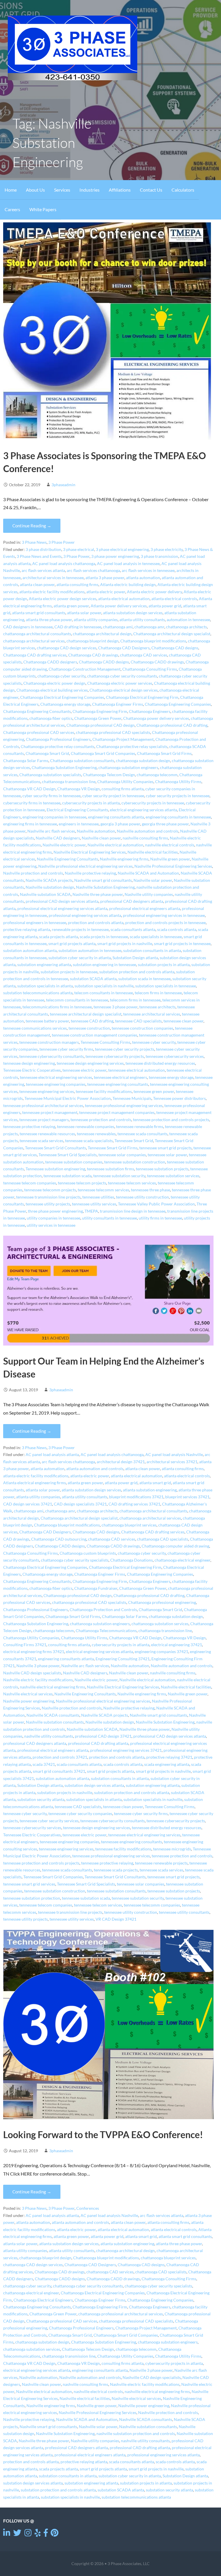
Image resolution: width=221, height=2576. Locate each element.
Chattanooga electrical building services (52, 690)
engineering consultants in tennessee (178, 817)
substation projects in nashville (65, 1793)
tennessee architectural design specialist (86, 1014)
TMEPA (91, 1211)
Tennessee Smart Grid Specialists (68, 1155)
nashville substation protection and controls (136, 2434)
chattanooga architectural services (34, 641)
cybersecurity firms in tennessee (32, 803)
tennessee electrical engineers (120, 1077)
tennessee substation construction (135, 1162)
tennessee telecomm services (103, 1190)
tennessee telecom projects (82, 1183)
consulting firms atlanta (123, 789)
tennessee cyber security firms (66, 1049)
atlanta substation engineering (150, 1490)
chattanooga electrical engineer (182, 1560)
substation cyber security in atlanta (80, 958)
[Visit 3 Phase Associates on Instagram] (28, 2534)
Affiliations (120, 190)
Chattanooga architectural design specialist (172, 634)
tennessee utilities (98, 1197)
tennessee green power (154, 1092)
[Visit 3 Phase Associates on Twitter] (17, 2534)
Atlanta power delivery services (119, 606)
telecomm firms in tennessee (135, 1000)
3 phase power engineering (115, 556)
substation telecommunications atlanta (38, 993)
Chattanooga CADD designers (50, 662)
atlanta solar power (84, 613)
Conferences (88, 2208)
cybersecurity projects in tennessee (153, 803)
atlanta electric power (106, 592)
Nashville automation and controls (148, 831)
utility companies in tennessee (54, 1218)
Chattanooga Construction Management (85, 669)
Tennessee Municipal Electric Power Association (68, 1098)
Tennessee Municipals (132, 1098)
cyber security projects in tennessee (178, 796)
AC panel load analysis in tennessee (128, 564)
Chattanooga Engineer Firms (118, 704)
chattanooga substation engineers (128, 768)
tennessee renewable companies (86, 1127)
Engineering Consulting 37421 (123, 1659)
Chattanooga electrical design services (124, 690)
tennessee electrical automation (137, 1070)
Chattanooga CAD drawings (93, 655)
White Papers (43, 209)
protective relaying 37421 (169, 1757)
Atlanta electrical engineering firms (35, 1483)
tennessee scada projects (116, 1870)
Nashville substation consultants (55, 1722)
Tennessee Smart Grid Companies (53, 1877)
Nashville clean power (101, 838)
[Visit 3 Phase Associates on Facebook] (46, 2534)
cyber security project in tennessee (113, 796)
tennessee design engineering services (90, 1063)
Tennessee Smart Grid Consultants (56, 1148)
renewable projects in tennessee (80, 930)
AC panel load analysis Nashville (174, 1455)
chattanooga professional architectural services (121, 2314)
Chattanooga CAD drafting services (35, 655)
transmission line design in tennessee (133, 1211)
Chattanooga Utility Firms (178, 782)
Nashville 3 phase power (38, 1666)
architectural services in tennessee (53, 578)
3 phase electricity (167, 549)
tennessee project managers (44, 1120)
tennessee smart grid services (29, 1884)
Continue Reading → (32, 526)
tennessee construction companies (142, 1028)
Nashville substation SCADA (45, 894)
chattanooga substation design (143, 761)
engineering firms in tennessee (30, 824)
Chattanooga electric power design (54, 683)
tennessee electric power (84, 1070)
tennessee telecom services (132, 1183)
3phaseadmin (63, 485)
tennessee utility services (94, 1204)
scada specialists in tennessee (156, 937)
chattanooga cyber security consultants (122, 676)
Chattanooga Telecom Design (109, 775)
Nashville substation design (50, 887)
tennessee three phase (150, 1190)
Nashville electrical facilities (153, 852)
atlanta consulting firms (77, 585)
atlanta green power (71, 606)
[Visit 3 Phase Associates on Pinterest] (55, 2534)
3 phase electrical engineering (122, 549)
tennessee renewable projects (161, 1863)
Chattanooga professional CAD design (101, 725)
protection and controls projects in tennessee (165, 923)
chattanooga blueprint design (93, 641)
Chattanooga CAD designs (175, 648)
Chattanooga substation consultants (82, 761)
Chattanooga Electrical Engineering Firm (142, 697)
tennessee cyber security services (49, 1821)
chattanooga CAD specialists (163, 1539)
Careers (12, 209)
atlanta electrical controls (174, 599)
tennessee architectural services (152, 1014)
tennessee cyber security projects (125, 1049)
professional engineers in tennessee (35, 923)
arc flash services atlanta (43, 570)
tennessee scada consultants (142, 1134)
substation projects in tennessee (69, 972)
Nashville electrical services (28, 1694)
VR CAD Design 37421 (116, 1919)
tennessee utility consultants (184, 1912)
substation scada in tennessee (144, 979)
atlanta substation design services (133, 613)
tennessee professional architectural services (43, 1106)
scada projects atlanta (59, 937)
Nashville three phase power (98, 894)
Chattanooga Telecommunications (106, 1631)
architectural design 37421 (121, 1462)
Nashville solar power (153, 880)
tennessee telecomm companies (152, 1905)
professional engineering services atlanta (85, 915)
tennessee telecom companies (30, 1183)
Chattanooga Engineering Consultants (37, 711)
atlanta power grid (165, 606)
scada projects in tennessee (104, 937)
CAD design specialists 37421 (80, 1504)
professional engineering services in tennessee (164, 915)
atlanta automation (143, 578)
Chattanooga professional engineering (162, 1602)
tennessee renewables (96, 1134)
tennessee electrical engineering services (56, 1077)
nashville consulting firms (145, 838)
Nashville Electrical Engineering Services (90, 852)
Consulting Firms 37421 (25, 1645)
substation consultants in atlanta (152, 951)
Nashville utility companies (149, 894)
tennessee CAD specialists (138, 1021)
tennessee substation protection (32, 1898)
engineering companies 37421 (161, 1652)
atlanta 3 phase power (105, 578)
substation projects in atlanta (164, 965)
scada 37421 (44, 1764)
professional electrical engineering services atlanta (62, 909)
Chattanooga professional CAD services (39, 732)
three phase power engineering (55, 1211)
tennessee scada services (41, 1141)
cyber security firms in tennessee (52, 796)
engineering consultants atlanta (116, 817)
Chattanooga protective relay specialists (132, 747)
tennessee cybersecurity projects (115, 1056)
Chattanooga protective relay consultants (58, 747)
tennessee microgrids (172, 1849)
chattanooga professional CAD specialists (113, 732)
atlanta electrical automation (124, 599)
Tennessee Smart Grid (134, 1141)
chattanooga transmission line (69, 782)
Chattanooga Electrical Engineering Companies (62, 697)
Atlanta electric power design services (63, 599)
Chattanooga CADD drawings (157, 662)
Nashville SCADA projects (49, 880)
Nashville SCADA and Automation (148, 873)
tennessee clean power (183, 1021)
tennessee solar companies (122, 1155)
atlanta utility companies (96, 620)
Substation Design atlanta (135, 958)
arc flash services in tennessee (148, 570)
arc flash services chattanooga (93, 570)
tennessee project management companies (117, 1113)
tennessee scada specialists (89, 1141)
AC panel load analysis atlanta (52, 1455)
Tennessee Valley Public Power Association (156, 1204)
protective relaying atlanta (27, 930)
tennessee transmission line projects (48, 1197)
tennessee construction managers (49, 1042)
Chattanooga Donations (132, 1560)
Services (62, 190)
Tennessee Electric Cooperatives (32, 1070)
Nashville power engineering (29, 1701)
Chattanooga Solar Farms (26, 761)
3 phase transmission (159, 556)
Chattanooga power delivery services (156, 718)
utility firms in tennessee (160, 1218)
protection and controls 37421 (60, 1757)
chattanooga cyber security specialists (75, 1560)
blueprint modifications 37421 (136, 1497)
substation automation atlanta (30, 951)
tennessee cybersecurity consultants (52, 1056)
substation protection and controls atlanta (137, 972)
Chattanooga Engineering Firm (100, 711)
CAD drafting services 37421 (134, 1504)
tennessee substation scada (67, 1176)
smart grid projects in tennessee (182, 944)
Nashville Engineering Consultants (67, 859)
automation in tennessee (188, 620)
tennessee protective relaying (29, 1127)
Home (11, 190)
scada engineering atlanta (167, 1764)
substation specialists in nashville (104, 986)
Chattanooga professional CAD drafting (172, 725)
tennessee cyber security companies (80, 1814)
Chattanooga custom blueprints (88, 1553)
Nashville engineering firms (124, 859)
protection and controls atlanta (96, 923)
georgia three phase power (165, 824)
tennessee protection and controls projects (171, 1120)
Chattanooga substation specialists (50, 775)
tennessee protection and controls (101, 1120)
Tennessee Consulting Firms (105, 1042)
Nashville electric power (64, 845)
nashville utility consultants (49, 1736)
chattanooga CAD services (144, 655)
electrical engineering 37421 (177, 1645)
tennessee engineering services (47, 1092)
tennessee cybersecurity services (175, 1056)
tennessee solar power (167, 1155)
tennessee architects (157, 1007)
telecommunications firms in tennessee (57, 1007)
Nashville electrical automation (115, 845)
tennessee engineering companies (56, 1084)
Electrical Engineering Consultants (77, 810)
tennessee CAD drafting (92, 1021)
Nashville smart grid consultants (103, 880)
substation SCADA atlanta (93, 979)
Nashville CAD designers (58, 838)
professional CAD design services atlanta (62, 901)
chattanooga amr (149, 627)
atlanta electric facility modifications (52, 592)
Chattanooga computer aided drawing (175, 1546)
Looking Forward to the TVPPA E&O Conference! (103, 2135)
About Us (35, 190)
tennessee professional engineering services (124, 1106)
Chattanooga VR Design (79, 789)
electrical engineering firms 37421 (34, 1652)
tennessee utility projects (48, 1204)
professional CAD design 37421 (103, 1736)
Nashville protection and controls (33, 873)
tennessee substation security (119, 1176)
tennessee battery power (47, 1021)
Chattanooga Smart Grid (47, 753)
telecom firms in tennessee (158, 993)
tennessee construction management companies (95, 1035)
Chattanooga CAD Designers (124, 648)
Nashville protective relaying (90, 873)
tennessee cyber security (154, 1042)
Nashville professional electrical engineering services (85, 866)
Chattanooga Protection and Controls (103, 1610)
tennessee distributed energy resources (160, 1063)
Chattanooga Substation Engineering (64, 768)
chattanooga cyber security (61, 676)
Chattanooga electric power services (120, 683)
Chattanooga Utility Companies (125, 782)
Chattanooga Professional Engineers (58, 739)
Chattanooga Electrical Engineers (43, 2300)
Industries (89, 190)
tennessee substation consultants (116, 1891)
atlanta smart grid (155, 1483)
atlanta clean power (37, 585)
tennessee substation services (173, 1176)
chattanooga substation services (160, 1624)
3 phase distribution (43, 549)
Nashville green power (170, 859)
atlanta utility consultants (142, 620)
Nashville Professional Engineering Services (173, 866)
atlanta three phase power (49, 620)
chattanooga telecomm (157, 775)
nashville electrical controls (170, 845)
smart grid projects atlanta (72, 944)
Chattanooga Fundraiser (96, 1588)
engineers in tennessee (79, 824)
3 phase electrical (79, 549)
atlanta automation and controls (95, 1469)
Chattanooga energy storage (65, 704)
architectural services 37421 (172, 1462)
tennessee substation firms (110, 1169)
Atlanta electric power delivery (154, 592)
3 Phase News (34, 542)
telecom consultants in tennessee (104, 993)
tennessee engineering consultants (118, 1084)
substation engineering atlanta (44, 965)
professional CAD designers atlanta (132, 901)
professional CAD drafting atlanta (98, 1743)
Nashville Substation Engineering (105, 887)
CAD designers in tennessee (28, 627)
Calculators (183, 190)
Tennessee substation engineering (55, 1169)
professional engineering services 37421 (126, 1750)
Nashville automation (96, 831)
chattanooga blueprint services (129, 1525)
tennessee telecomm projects (50, 1190)
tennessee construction (89, 1028)
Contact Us (151, 190)
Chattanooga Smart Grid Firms (164, 753)
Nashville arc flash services (51, 831)
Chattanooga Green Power (98, 718)
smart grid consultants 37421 (59, 1771)
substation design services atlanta (94, 1785)
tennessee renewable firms (140, 1127)
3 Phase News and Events (39, 556)
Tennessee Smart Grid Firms (113, 1148)
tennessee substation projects (162, 1169)
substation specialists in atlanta (45, 986)
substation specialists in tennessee (166, 986)
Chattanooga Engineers (150, 711)
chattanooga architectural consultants (37, 634)
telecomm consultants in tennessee (77, 1000)
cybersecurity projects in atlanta (91, 803)
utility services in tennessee (51, 1225)
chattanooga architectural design (102, 634)
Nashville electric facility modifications (38, 1680)
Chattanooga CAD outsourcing (59, 1539)
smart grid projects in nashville (125, 944)
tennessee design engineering (29, 1063)
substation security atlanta (41, 1800)
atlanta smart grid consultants (39, 613)
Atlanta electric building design (128, 585)
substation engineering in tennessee (104, 965)
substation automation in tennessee (90, 951)
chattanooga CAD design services (67, 648)
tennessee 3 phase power (116, 1007)
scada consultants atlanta (133, 930)
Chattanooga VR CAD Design (29, 789)
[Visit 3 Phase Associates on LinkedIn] (7, 2534)
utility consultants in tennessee (109, 1218)
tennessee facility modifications (104, 1092)
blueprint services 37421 (187, 1497)
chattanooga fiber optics (51, 718)
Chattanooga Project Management (123, 739)
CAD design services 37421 (28, 1504)
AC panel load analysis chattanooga (64, 564)
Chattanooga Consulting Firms (150, 669)
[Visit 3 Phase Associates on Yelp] (38, 2534)
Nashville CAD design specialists (32, 1673)
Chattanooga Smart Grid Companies (103, 753)
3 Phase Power (62, 542)
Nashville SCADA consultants (53, 1715)
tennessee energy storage (171, 1077)
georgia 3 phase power (120, 824)
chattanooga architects (186, 627)
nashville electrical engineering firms (53, 1687)
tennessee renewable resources (47, 1134)
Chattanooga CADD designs (104, 662)
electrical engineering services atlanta (143, 810)
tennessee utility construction (142, 1197)
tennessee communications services (35, 1028)
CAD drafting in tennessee (78, 627)
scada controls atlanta (177, 930)
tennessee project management (50, 1113)
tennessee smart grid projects (165, 1148)
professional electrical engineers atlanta (145, 909)
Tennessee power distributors (179, 1098)
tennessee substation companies (74, 1162)
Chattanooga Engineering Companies (178, 704)
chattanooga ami (118, 627)
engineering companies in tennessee (54, 817)
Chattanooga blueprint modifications (153, 641)
